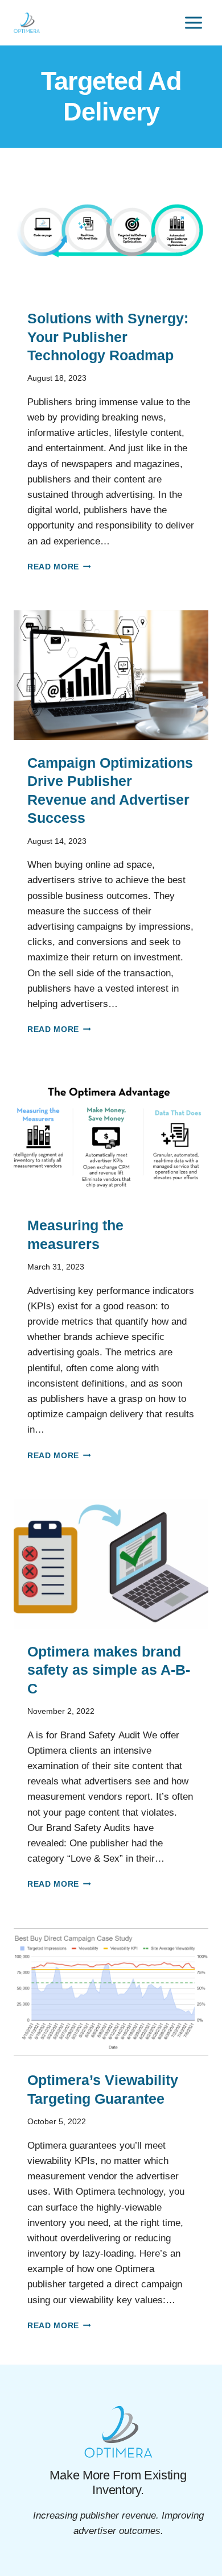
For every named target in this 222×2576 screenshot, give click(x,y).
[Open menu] (193, 22)
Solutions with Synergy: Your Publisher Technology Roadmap (108, 337)
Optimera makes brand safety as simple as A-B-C (109, 1670)
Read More (59, 567)
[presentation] (111, 231)
